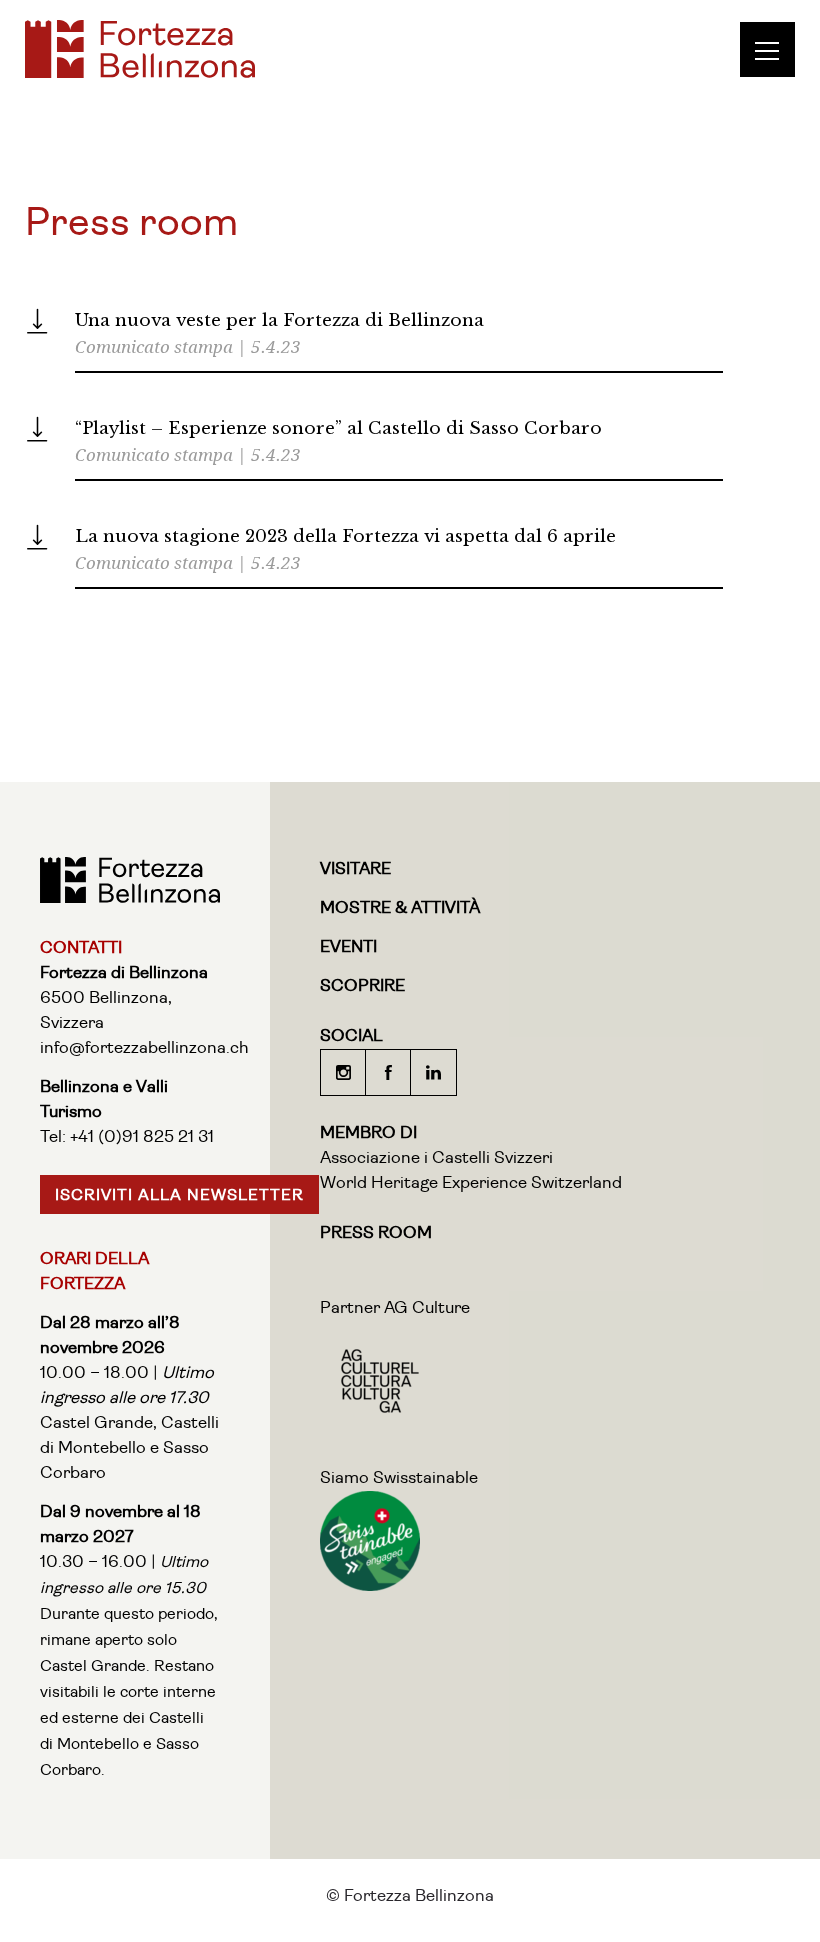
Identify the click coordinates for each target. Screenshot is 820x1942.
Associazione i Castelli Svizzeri (436, 1158)
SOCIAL (351, 1036)
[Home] (140, 72)
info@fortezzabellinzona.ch (144, 1048)
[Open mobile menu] (775, 50)
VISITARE (355, 869)
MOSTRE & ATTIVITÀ (400, 908)
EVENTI (348, 947)
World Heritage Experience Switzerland (471, 1183)
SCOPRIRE (362, 986)
